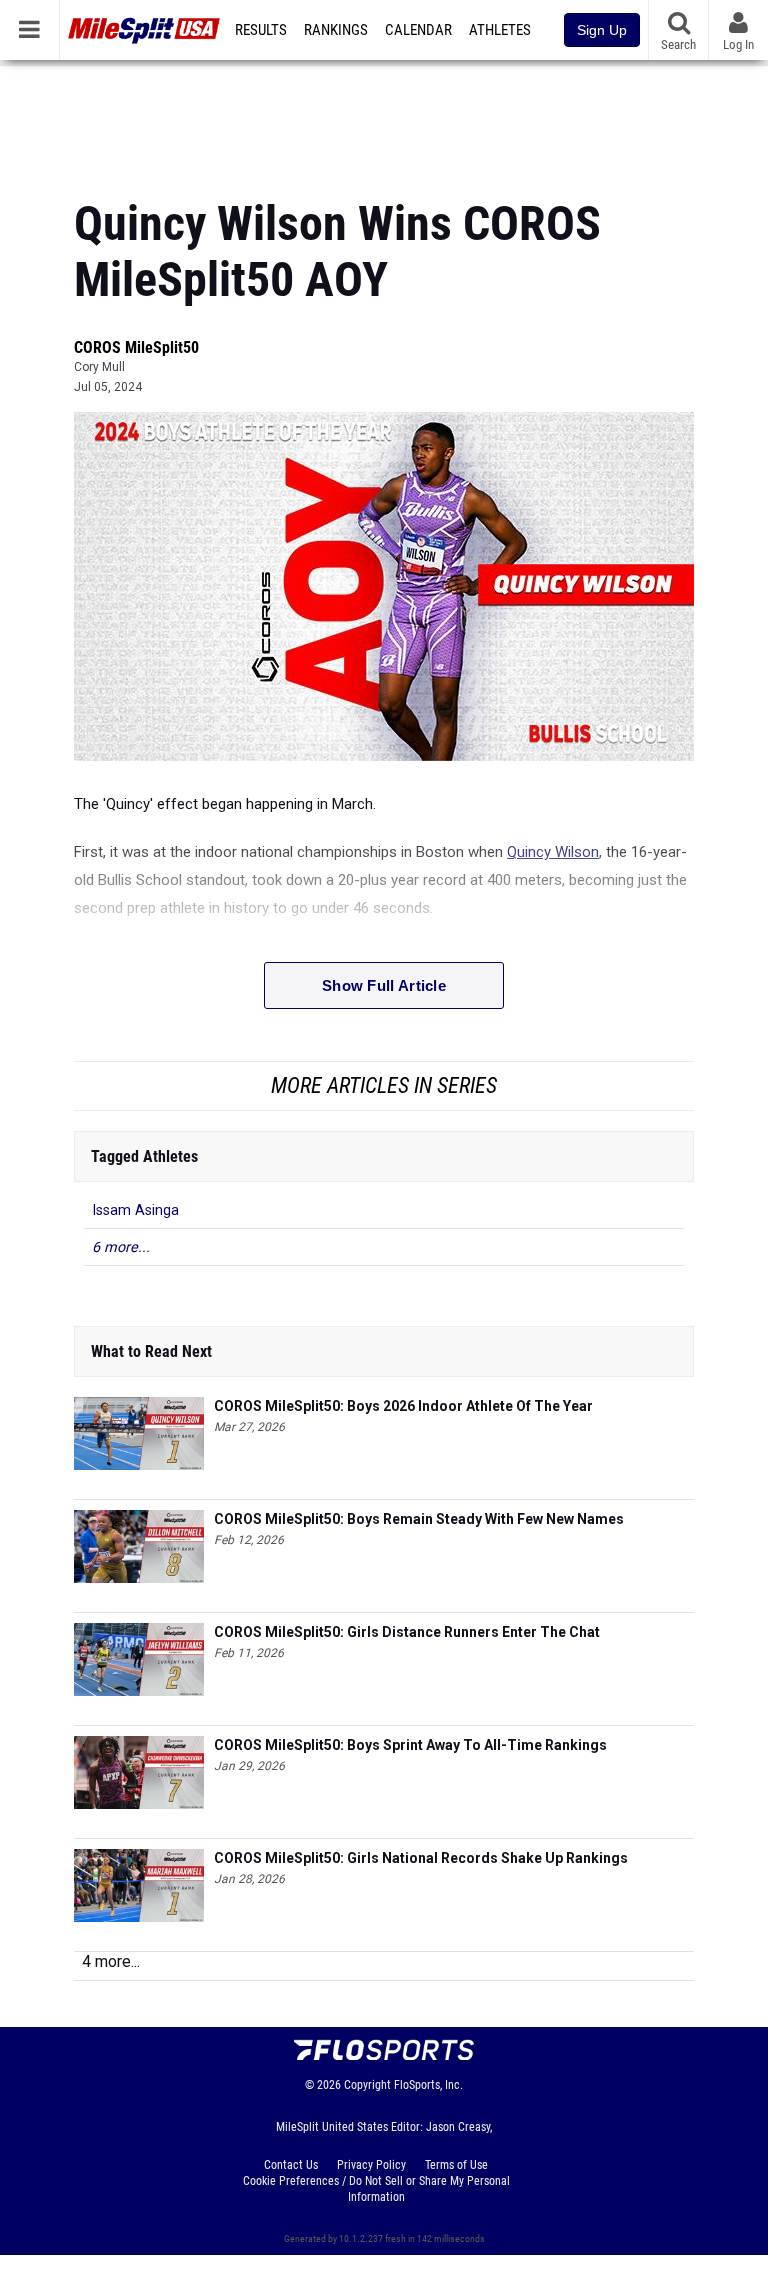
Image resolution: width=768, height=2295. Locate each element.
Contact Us (291, 2165)
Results (261, 30)
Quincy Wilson (553, 852)
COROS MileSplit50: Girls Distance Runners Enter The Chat (407, 1632)
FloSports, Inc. (428, 2085)
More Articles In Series (384, 1085)
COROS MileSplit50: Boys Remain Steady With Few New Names (419, 1519)
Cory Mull (99, 367)
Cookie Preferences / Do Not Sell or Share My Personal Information (376, 2189)
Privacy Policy (371, 2165)
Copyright (367, 2085)
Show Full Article (384, 985)
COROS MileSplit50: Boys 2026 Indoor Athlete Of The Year (403, 1406)
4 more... (111, 1961)
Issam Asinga (135, 1210)
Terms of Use (456, 2165)
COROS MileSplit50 (136, 347)
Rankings (336, 30)
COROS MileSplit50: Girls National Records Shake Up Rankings (421, 1858)
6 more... (121, 1247)
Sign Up (602, 30)
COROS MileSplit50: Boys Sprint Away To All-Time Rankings (410, 1745)
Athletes (500, 30)
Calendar (418, 30)
